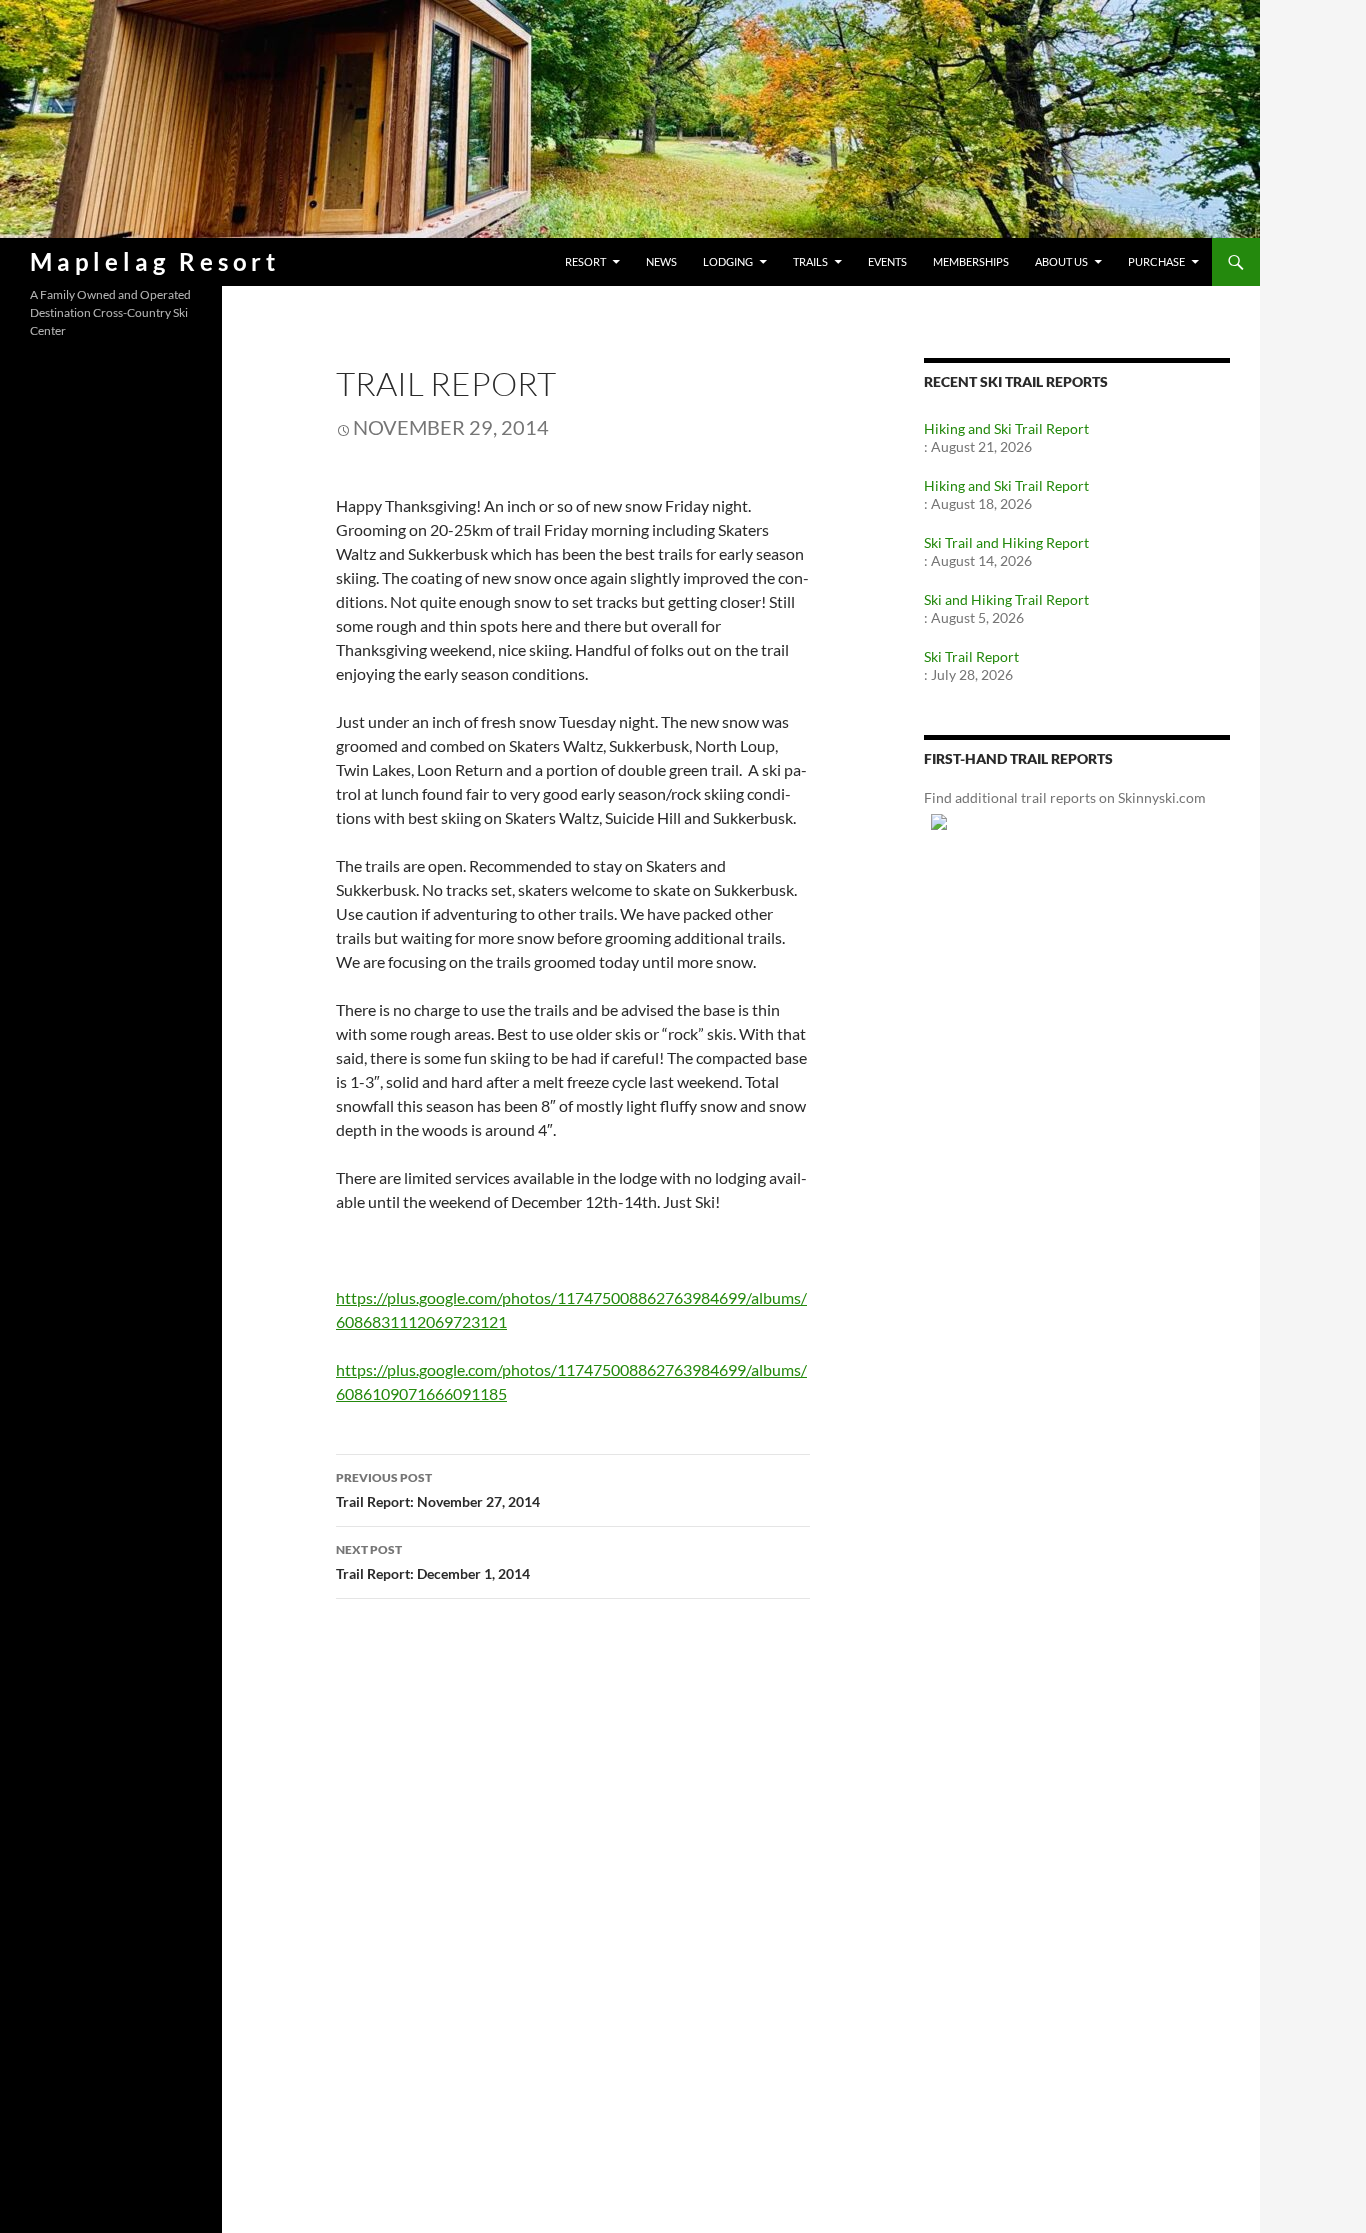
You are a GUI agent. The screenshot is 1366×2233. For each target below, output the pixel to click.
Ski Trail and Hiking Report (1006, 542)
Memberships (971, 261)
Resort (585, 261)
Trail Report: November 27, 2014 (438, 1490)
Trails (810, 261)
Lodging (728, 261)
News (661, 261)
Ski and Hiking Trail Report (1006, 599)
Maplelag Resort (155, 261)
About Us (1061, 261)
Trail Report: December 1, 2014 (433, 1562)
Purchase (1156, 261)
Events (887, 261)
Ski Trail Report (971, 656)
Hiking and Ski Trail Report (1006, 428)
